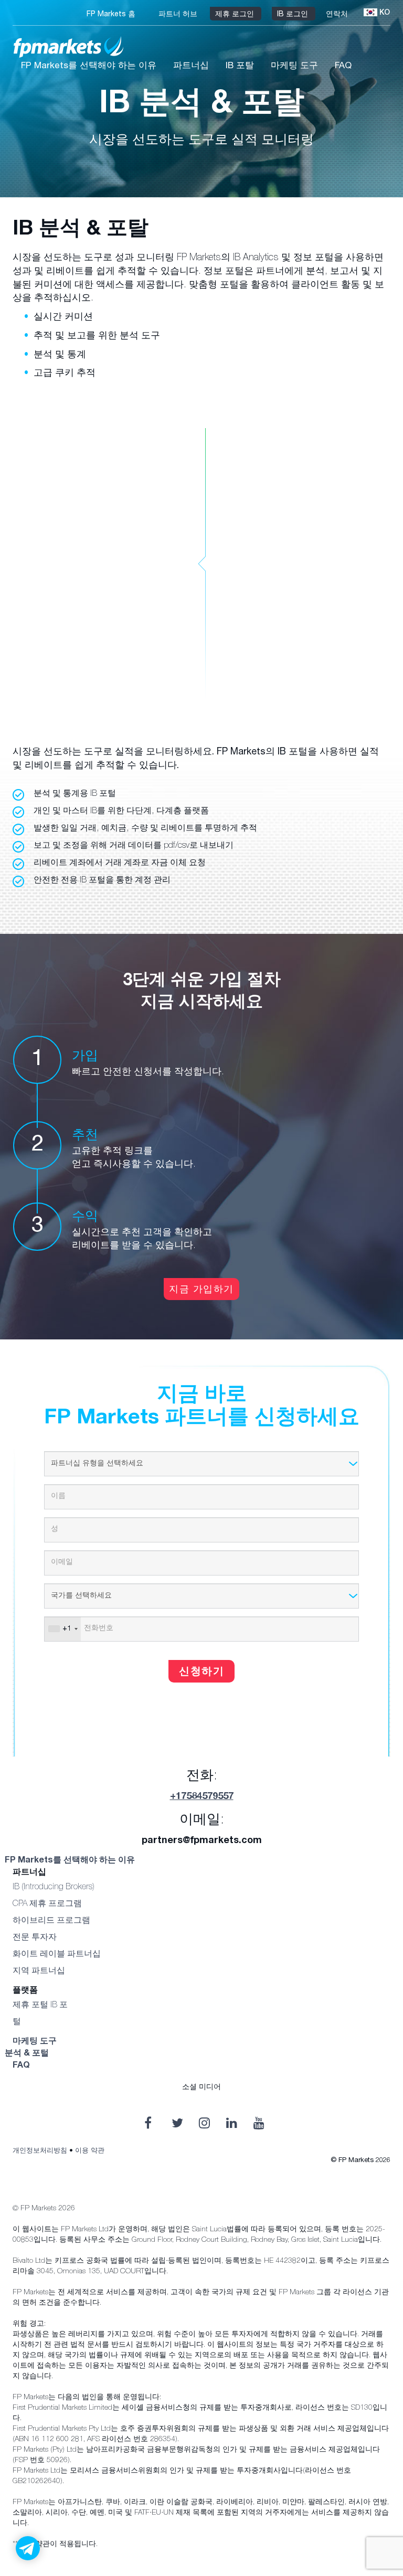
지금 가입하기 (201, 1290)
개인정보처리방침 (40, 2151)
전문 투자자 (35, 1938)
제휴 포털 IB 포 (40, 2006)
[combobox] (63, 1629)
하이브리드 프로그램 (51, 1921)
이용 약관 (90, 2151)
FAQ (343, 66)
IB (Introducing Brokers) (54, 1888)
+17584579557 (202, 1797)
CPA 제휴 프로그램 (47, 1904)
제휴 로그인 (236, 15)
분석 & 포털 (27, 2054)
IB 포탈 (240, 66)
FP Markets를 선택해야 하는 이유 (89, 66)
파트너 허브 (179, 15)
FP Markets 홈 (112, 15)
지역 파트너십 (39, 1972)
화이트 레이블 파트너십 (57, 1955)
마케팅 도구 (294, 66)
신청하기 (201, 1673)
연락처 (338, 15)
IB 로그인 (294, 15)
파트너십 (191, 66)
